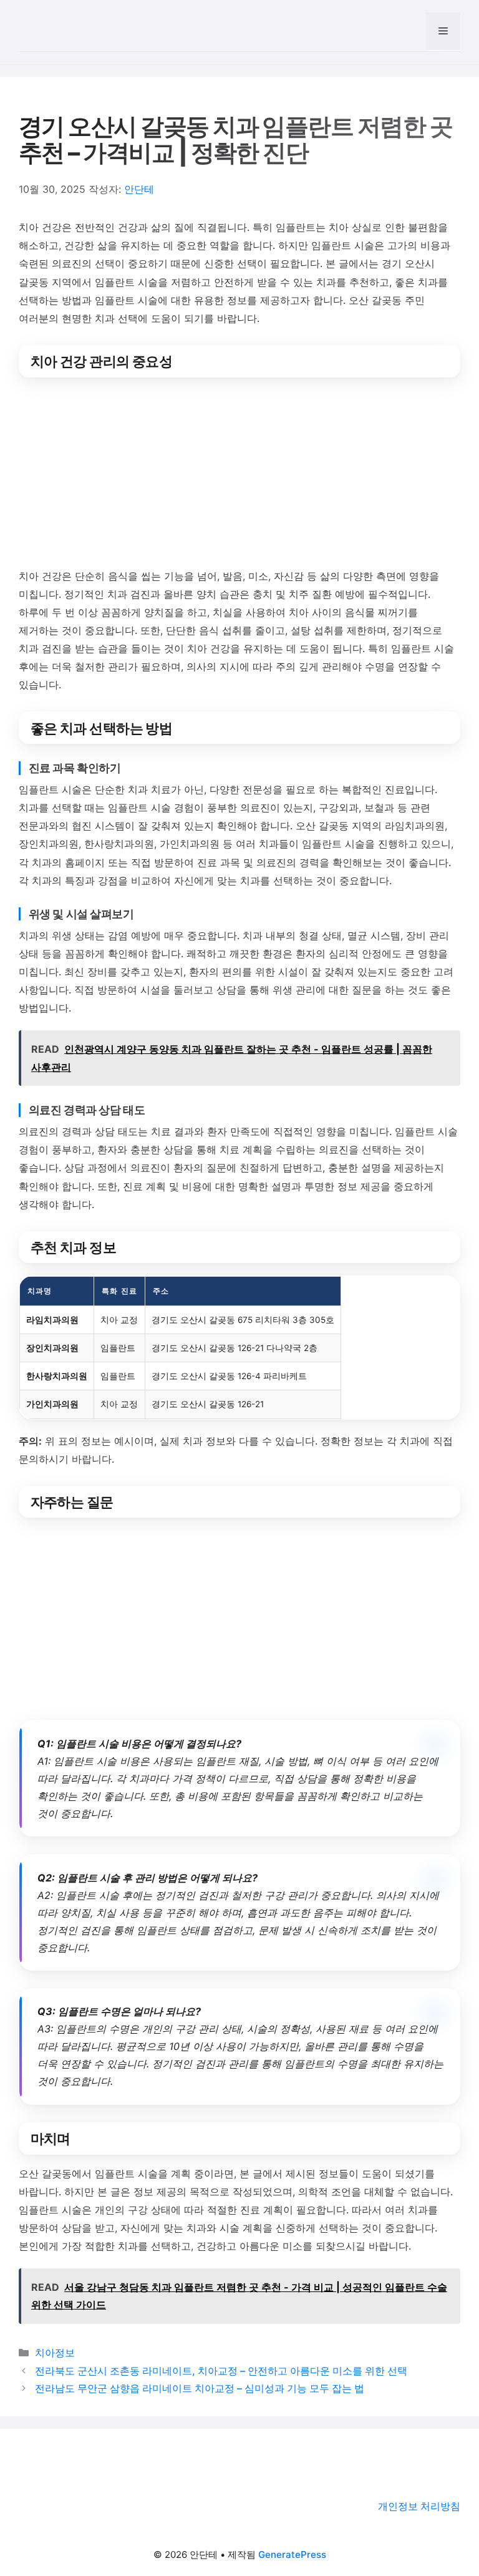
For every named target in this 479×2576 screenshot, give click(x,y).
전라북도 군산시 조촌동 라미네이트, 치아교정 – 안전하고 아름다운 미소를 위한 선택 (221, 2371)
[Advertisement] (239, 475)
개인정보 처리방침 (419, 2506)
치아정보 (55, 2353)
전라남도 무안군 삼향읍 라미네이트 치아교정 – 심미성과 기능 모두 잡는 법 (200, 2388)
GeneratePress (292, 2554)
